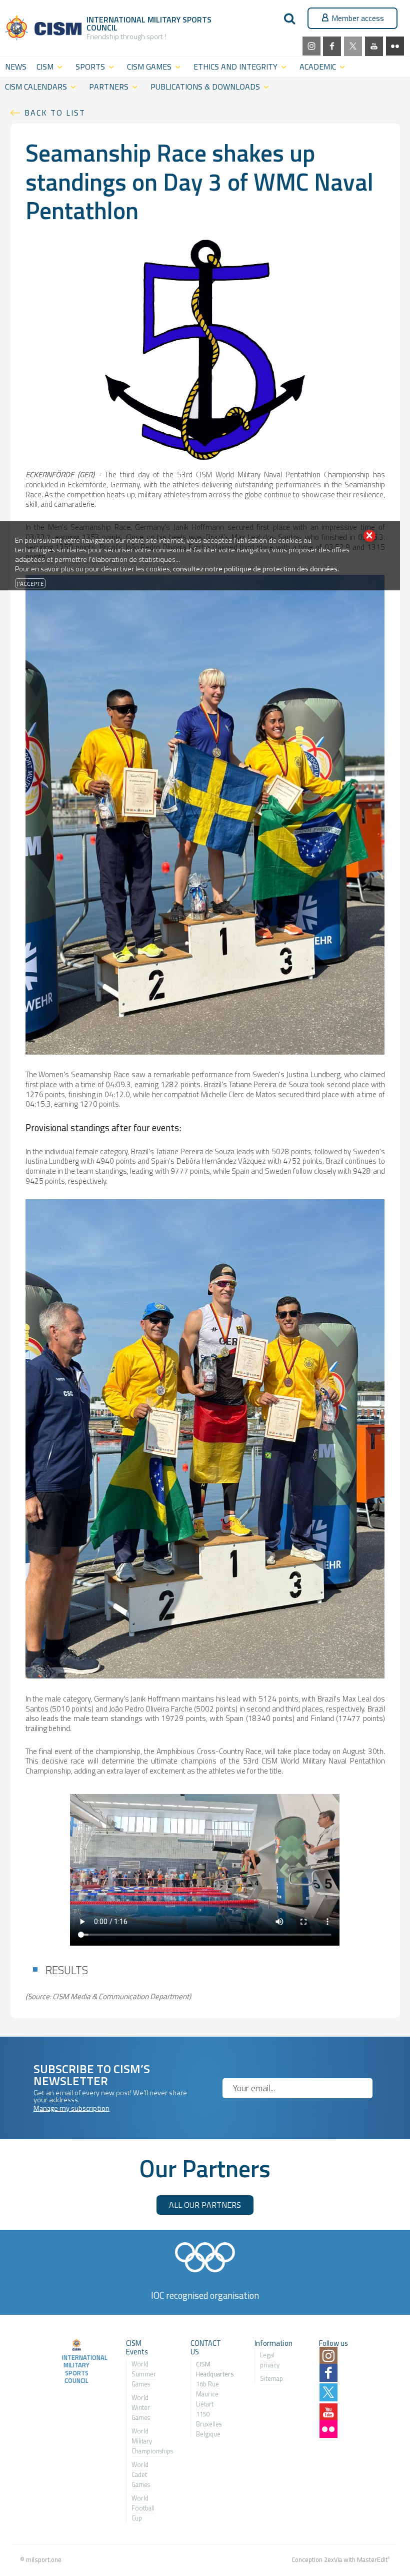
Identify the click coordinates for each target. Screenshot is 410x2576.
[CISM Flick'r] (395, 46)
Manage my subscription (71, 2108)
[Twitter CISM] (353, 46)
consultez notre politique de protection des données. (256, 569)
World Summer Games (144, 2374)
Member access (358, 18)
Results (67, 1970)
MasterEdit (372, 2559)
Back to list (55, 113)
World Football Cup (143, 2508)
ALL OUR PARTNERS (205, 2205)
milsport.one (44, 2559)
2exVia (333, 2559)
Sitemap (271, 2378)
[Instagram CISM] (311, 46)
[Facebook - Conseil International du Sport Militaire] (332, 46)
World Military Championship (151, 2441)
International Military (134, 20)
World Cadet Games (141, 2474)
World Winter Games (141, 2407)
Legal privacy (270, 2360)
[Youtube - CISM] (374, 46)
